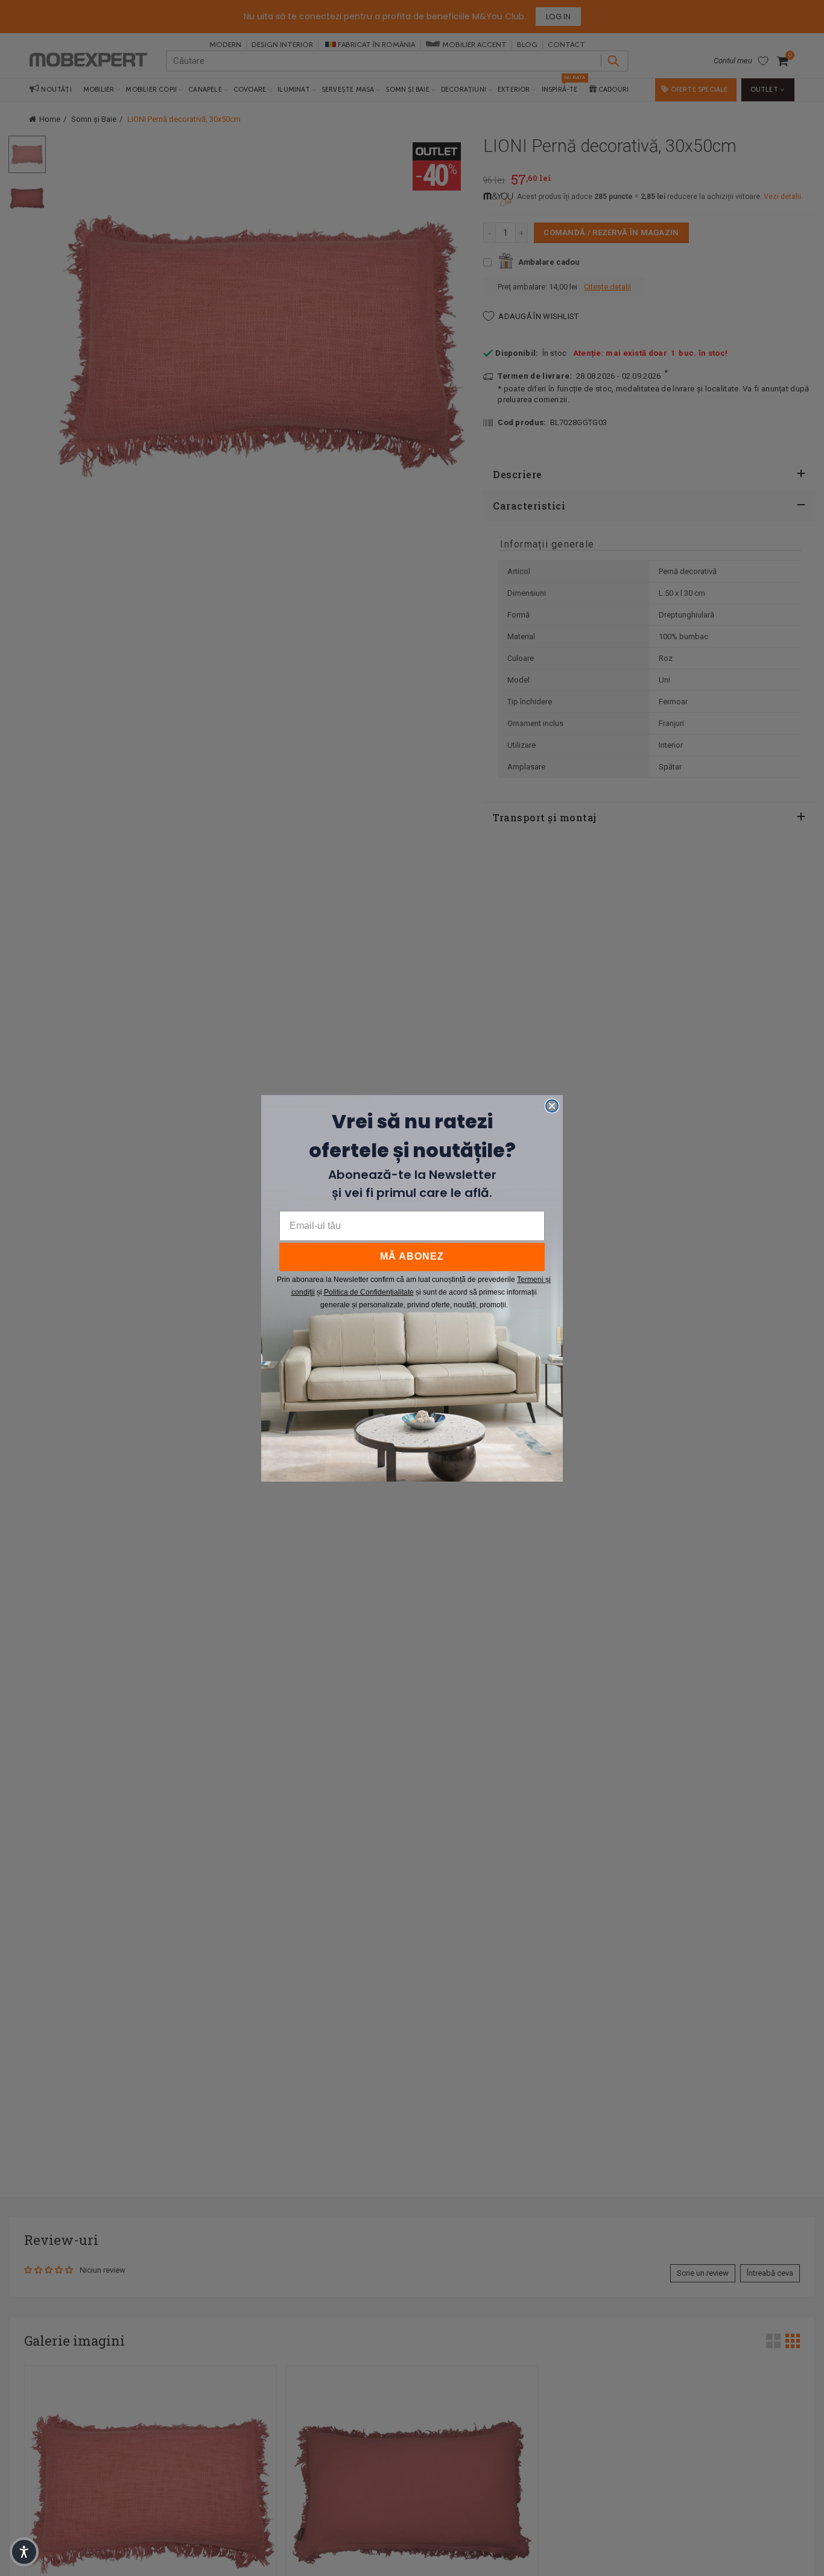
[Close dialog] (552, 1106)
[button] (24, 2552)
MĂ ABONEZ (412, 1256)
